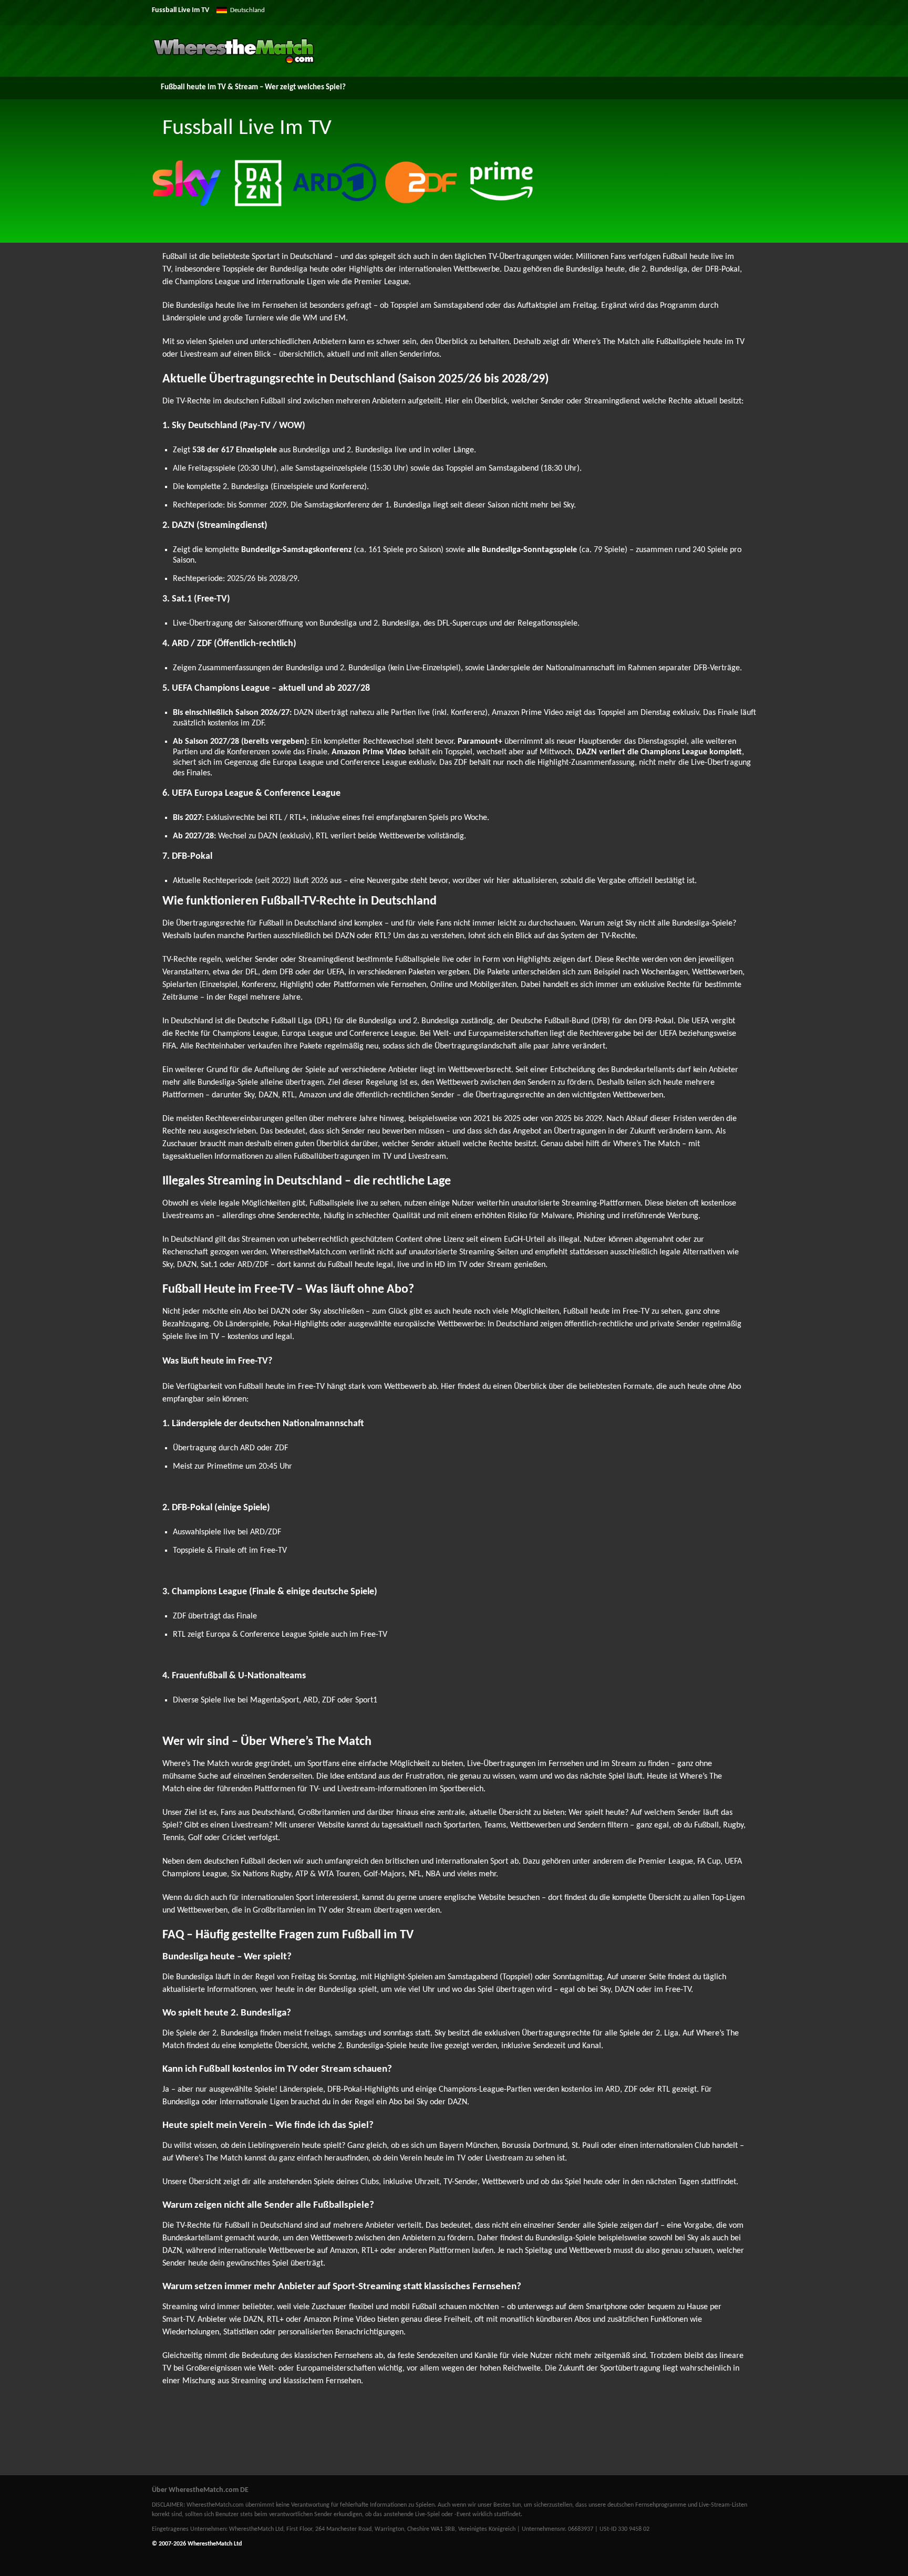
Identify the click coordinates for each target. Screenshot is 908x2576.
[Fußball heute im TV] (234, 62)
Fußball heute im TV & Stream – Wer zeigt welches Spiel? (253, 87)
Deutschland (247, 10)
